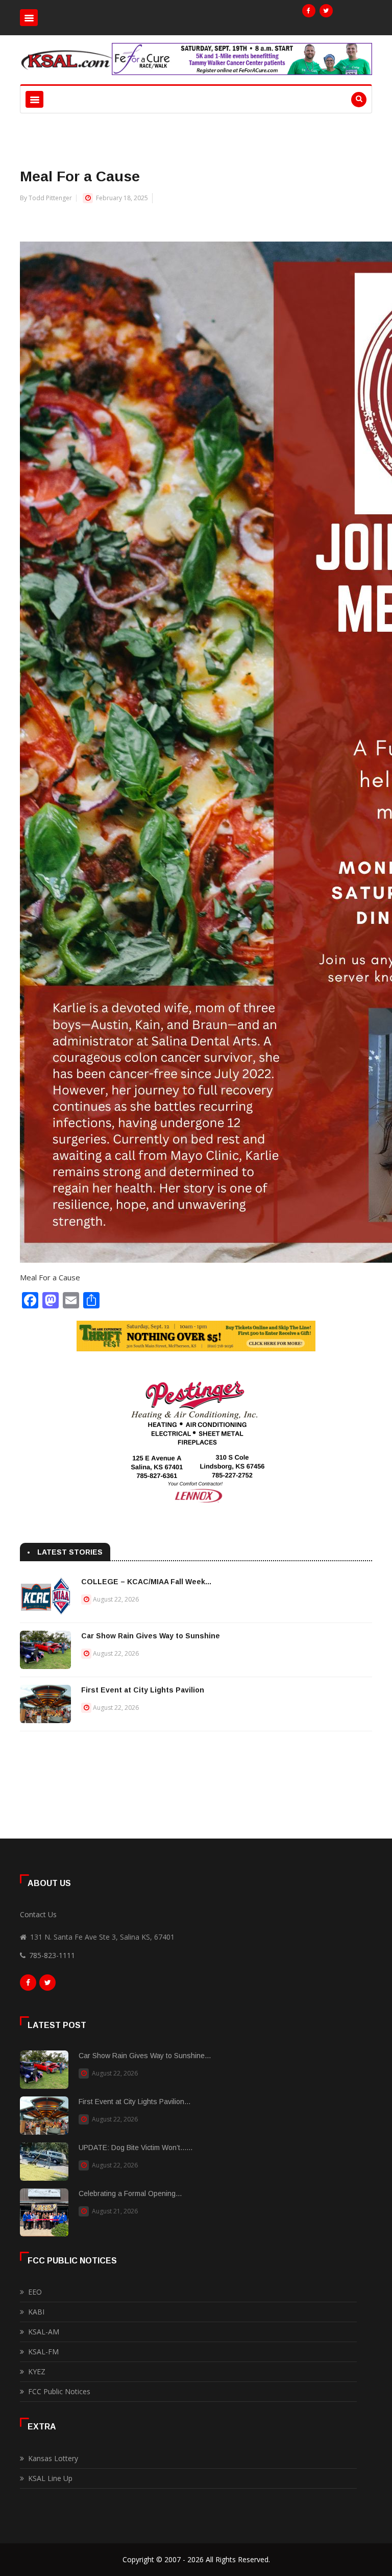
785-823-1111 (52, 1955)
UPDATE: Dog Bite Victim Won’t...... (136, 2148)
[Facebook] (309, 11)
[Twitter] (326, 11)
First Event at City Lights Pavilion (143, 1690)
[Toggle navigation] (29, 18)
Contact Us (38, 1914)
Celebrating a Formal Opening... (130, 2193)
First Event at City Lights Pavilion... (134, 2102)
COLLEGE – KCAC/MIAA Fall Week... (146, 1582)
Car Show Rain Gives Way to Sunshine (151, 1636)
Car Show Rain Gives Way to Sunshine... (145, 2056)
